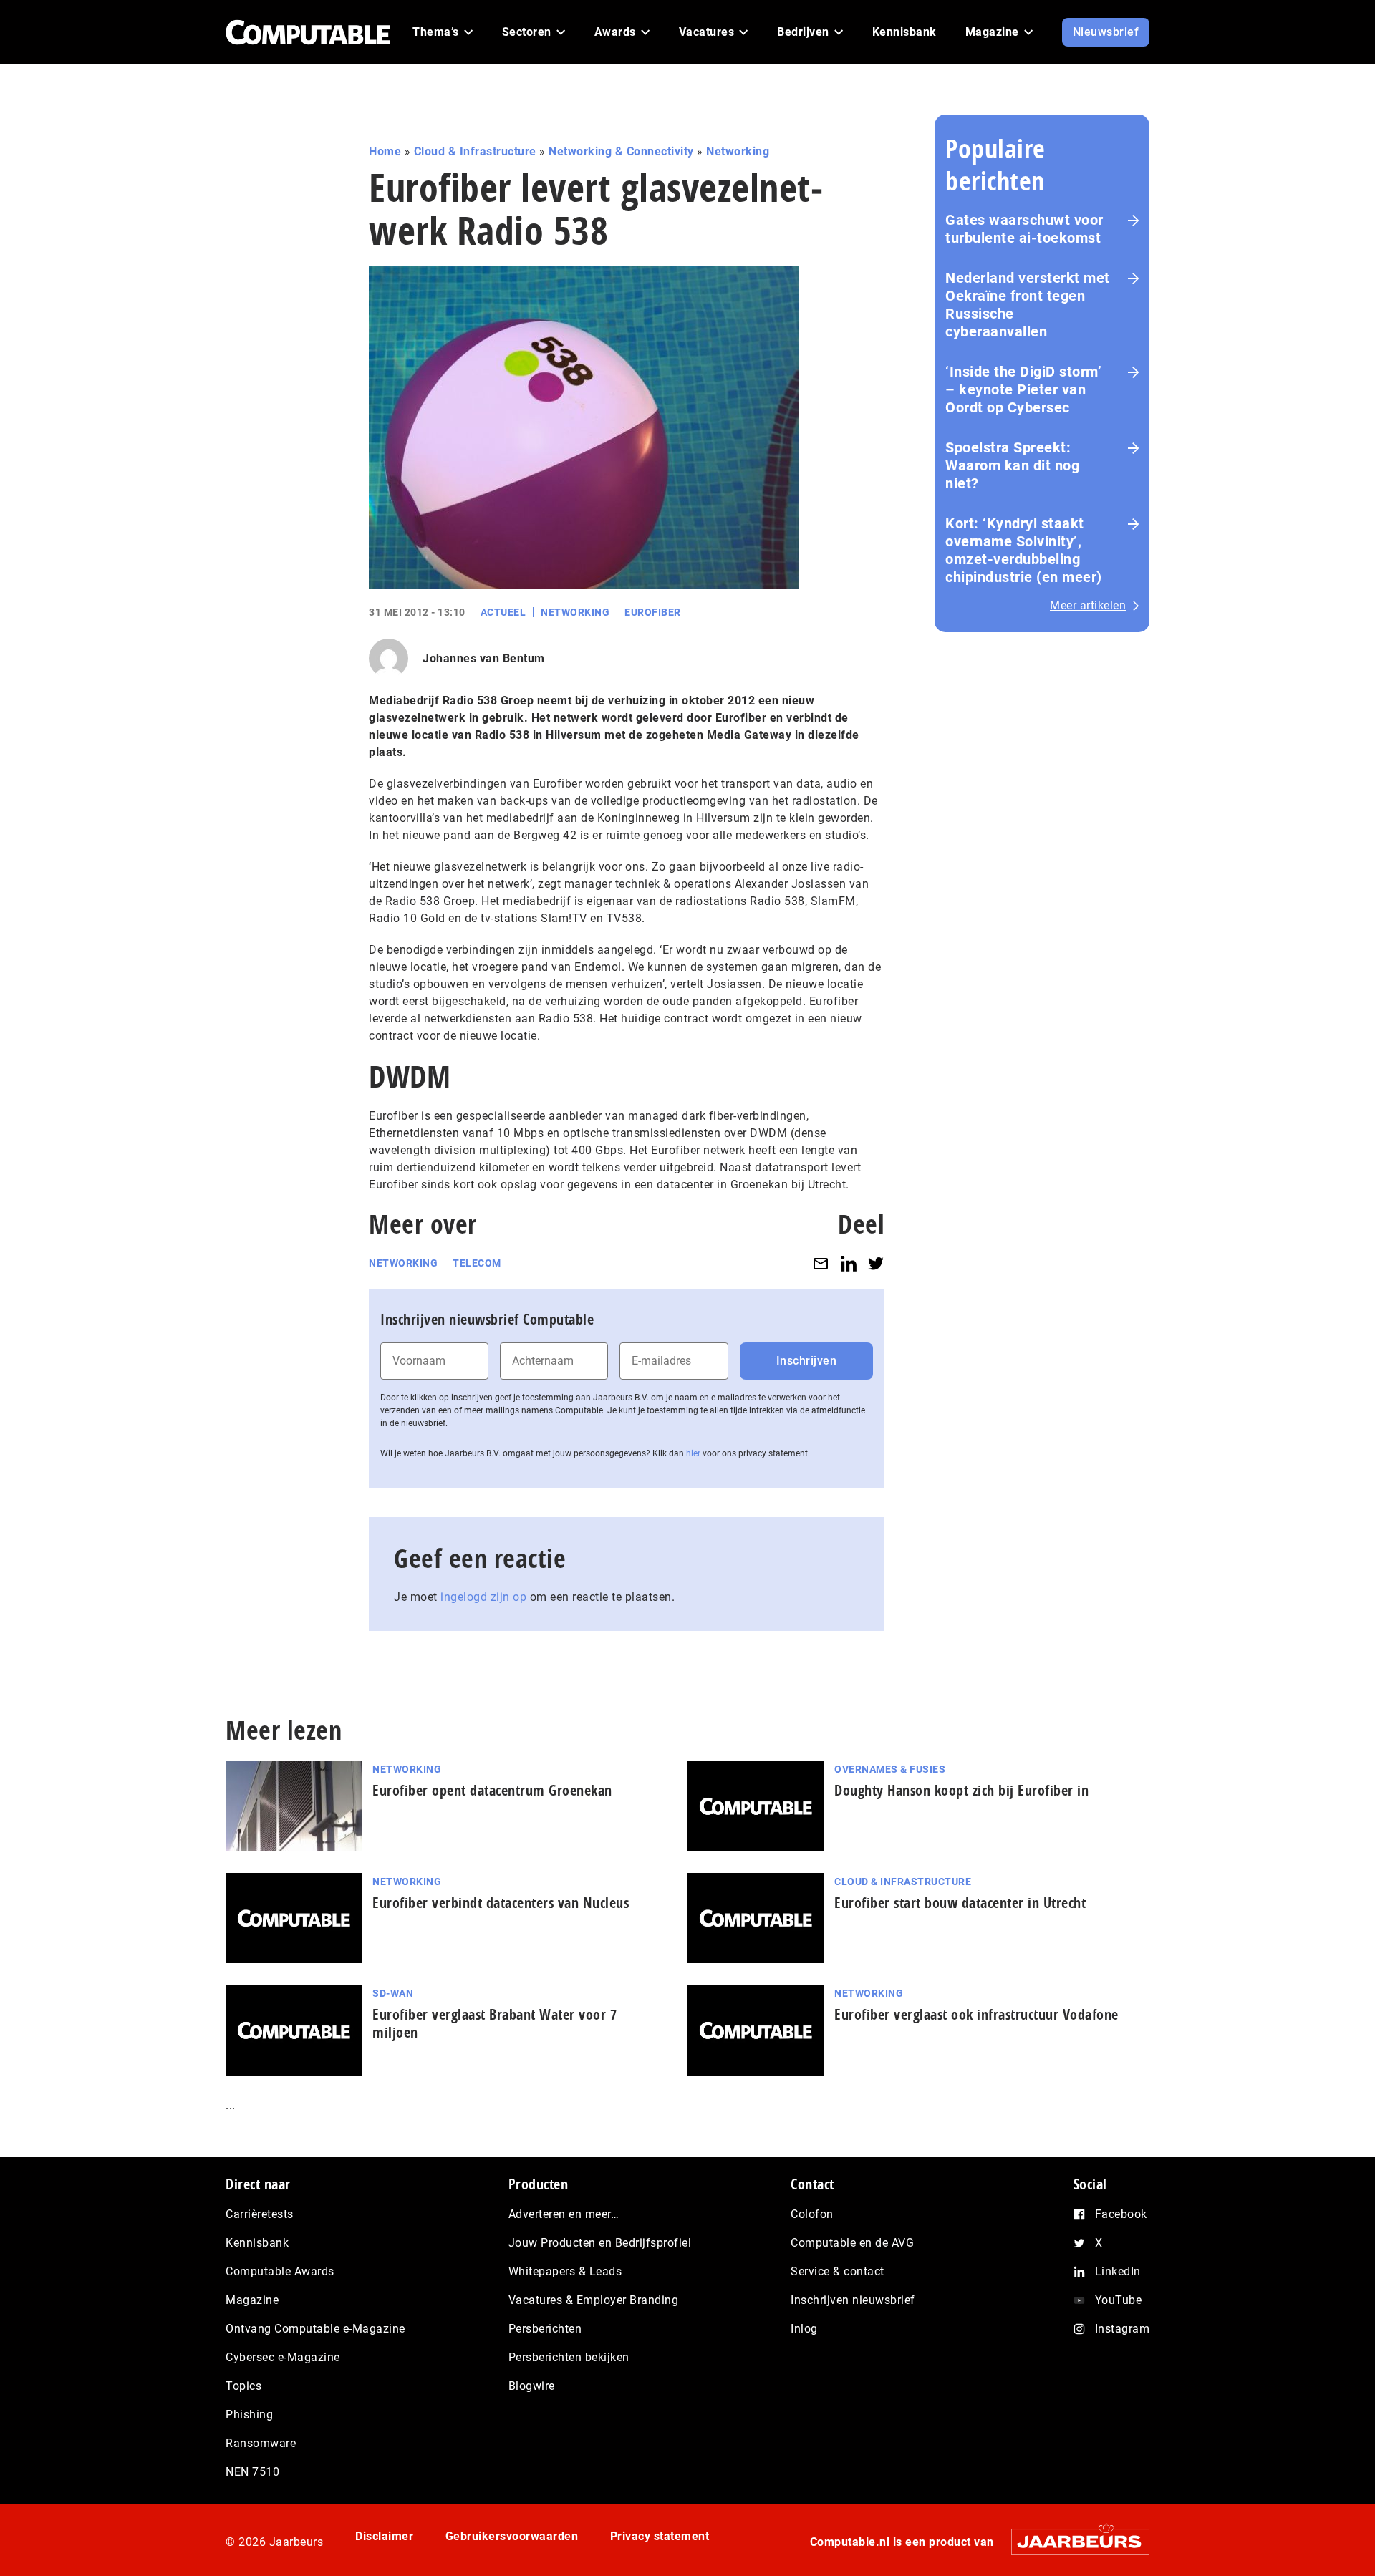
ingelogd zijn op (483, 1597)
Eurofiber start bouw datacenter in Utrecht (960, 1903)
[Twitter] (876, 1263)
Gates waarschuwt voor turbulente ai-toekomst (1024, 229)
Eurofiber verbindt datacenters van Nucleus (501, 1903)
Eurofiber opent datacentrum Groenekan (492, 1790)
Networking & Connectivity (621, 151)
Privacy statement (660, 2536)
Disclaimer (384, 2536)
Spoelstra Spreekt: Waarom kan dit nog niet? (1012, 465)
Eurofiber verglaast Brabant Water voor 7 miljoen (494, 2023)
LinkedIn (1118, 2271)
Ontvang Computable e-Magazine (315, 2329)
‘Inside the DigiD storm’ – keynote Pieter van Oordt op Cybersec (1023, 389)
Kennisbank (257, 2243)
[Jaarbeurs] (1073, 2541)
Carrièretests (260, 2214)
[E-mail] (821, 1263)
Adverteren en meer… (564, 2214)
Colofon (812, 2214)
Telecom (477, 1263)
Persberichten (545, 2329)
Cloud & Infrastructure (475, 151)
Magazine (252, 2300)
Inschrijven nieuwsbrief (853, 2300)
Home (385, 151)
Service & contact (838, 2271)
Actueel (503, 612)
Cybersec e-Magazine (283, 2357)
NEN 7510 (252, 2472)
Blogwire (532, 2386)
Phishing (249, 2415)
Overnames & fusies (890, 1769)
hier (693, 1453)
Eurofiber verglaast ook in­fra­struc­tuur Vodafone (976, 2014)
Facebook (1121, 2214)
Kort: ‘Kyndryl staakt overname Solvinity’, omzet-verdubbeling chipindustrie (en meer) (1024, 550)
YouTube (1119, 2300)
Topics (243, 2386)
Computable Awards (280, 2271)
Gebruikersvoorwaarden (512, 2536)
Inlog (804, 2329)
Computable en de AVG (852, 2243)
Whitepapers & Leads (565, 2271)
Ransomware (261, 2443)
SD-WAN (393, 1993)
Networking (738, 151)
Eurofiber (653, 612)
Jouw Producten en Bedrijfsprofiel (600, 2243)
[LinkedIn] (849, 1263)
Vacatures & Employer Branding (594, 2300)
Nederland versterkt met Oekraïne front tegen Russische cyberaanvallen (1028, 305)
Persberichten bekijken (569, 2357)
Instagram (1123, 2329)
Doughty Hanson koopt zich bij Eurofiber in (961, 1790)
